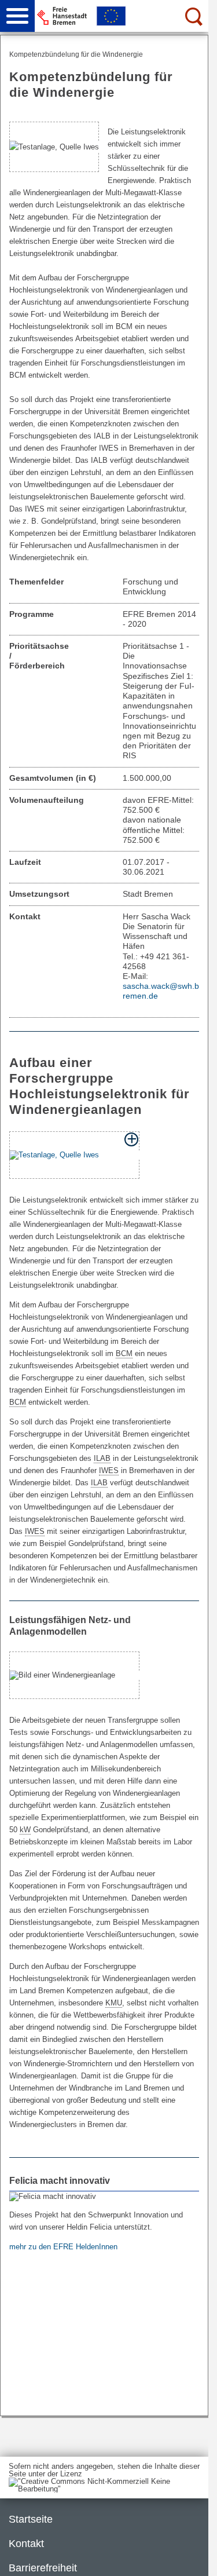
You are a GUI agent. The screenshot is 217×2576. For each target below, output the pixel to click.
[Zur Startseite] (126, 16)
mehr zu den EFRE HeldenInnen (65, 2247)
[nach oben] (190, 2558)
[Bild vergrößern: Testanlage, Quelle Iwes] (74, 1155)
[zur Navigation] (17, 16)
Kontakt (26, 2544)
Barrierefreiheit (43, 2568)
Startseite (31, 2519)
